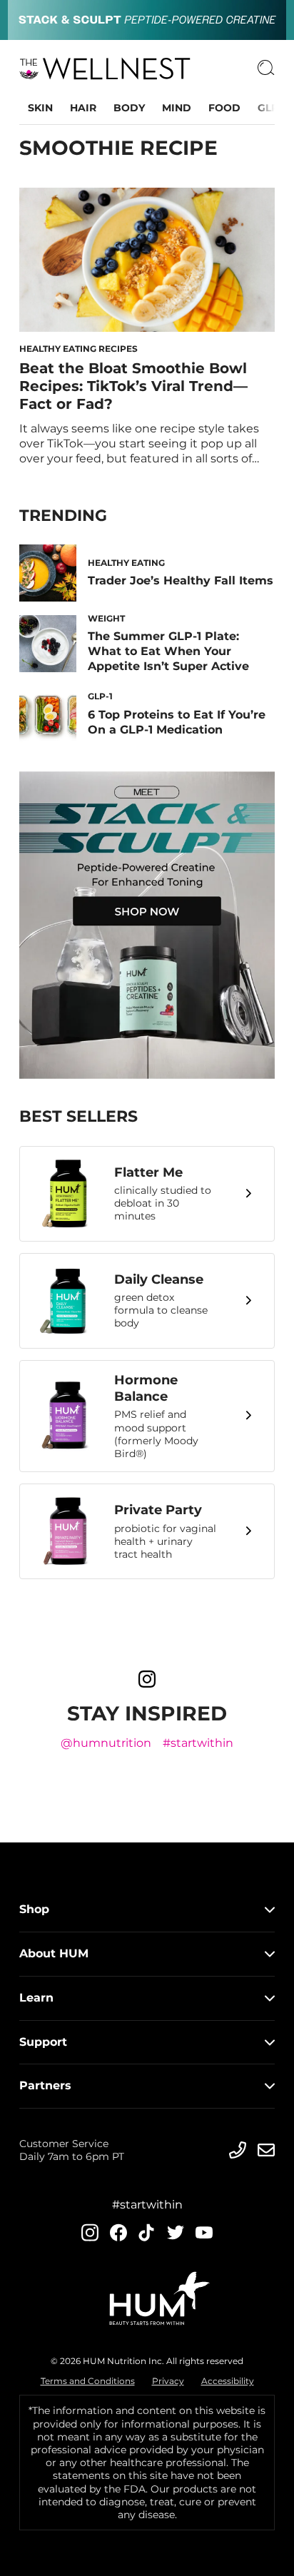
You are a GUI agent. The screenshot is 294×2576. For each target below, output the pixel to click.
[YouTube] (204, 2233)
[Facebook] (118, 2232)
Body (129, 108)
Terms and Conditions (88, 2381)
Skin (40, 108)
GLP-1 (272, 108)
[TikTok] (147, 2232)
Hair (83, 108)
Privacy (168, 2381)
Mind (177, 108)
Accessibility (228, 2381)
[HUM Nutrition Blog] (147, 20)
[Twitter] (176, 2232)
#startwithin (198, 1743)
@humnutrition (106, 1743)
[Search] (266, 69)
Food (224, 108)
